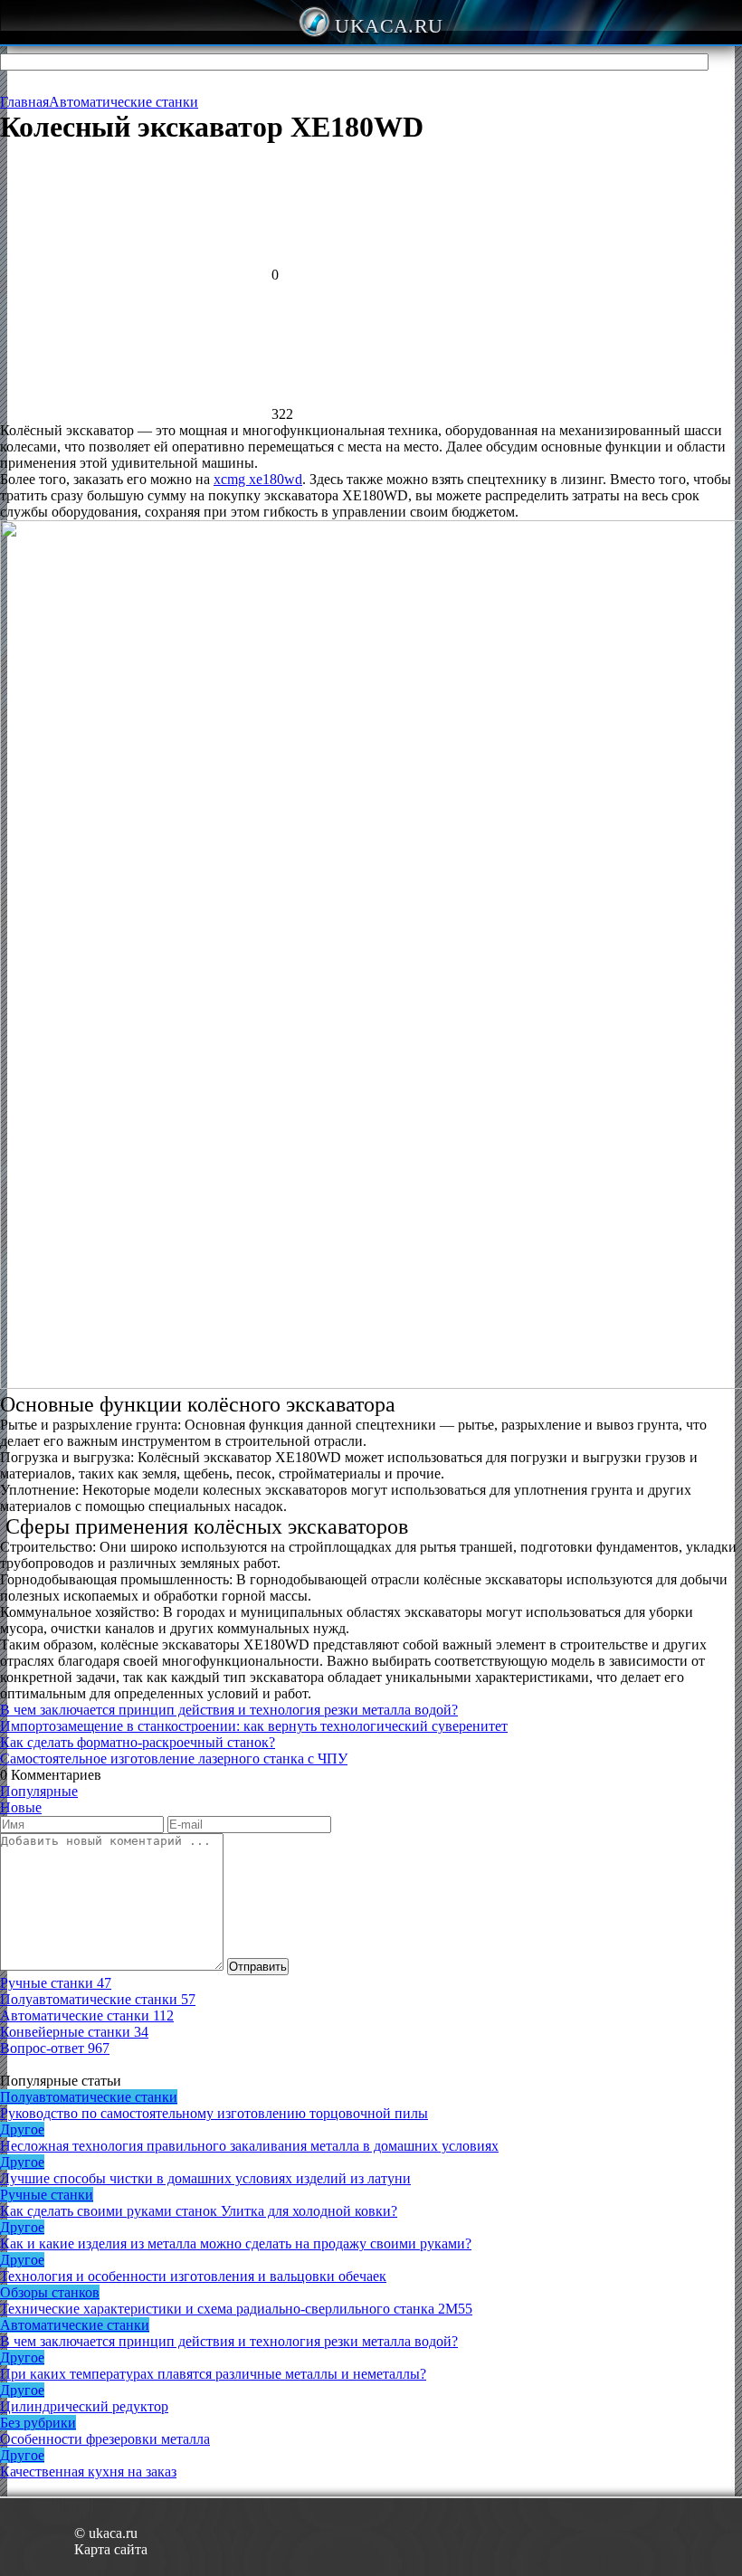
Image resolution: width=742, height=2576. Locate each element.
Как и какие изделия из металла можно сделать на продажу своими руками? (236, 2243)
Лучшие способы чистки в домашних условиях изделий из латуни (205, 2178)
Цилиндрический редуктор (84, 2406)
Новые (21, 1807)
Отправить (258, 1967)
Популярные (39, 1791)
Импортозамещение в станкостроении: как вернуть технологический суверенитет (254, 1726)
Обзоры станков (50, 2292)
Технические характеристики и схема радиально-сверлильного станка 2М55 (236, 2309)
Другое (22, 2129)
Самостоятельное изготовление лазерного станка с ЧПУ (174, 1759)
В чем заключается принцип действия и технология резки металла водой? (229, 1710)
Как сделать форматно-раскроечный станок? (138, 1742)
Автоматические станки (124, 102)
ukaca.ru (389, 26)
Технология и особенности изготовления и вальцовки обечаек (193, 2276)
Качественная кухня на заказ (88, 2471)
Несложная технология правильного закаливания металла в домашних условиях (249, 2146)
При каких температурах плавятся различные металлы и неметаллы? (213, 2374)
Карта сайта (111, 2549)
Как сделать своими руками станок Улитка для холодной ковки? (199, 2211)
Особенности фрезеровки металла (105, 2439)
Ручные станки (47, 2195)
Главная (24, 102)
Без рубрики (38, 2423)
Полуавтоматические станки (89, 2097)
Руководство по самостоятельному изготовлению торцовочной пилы (214, 2113)
